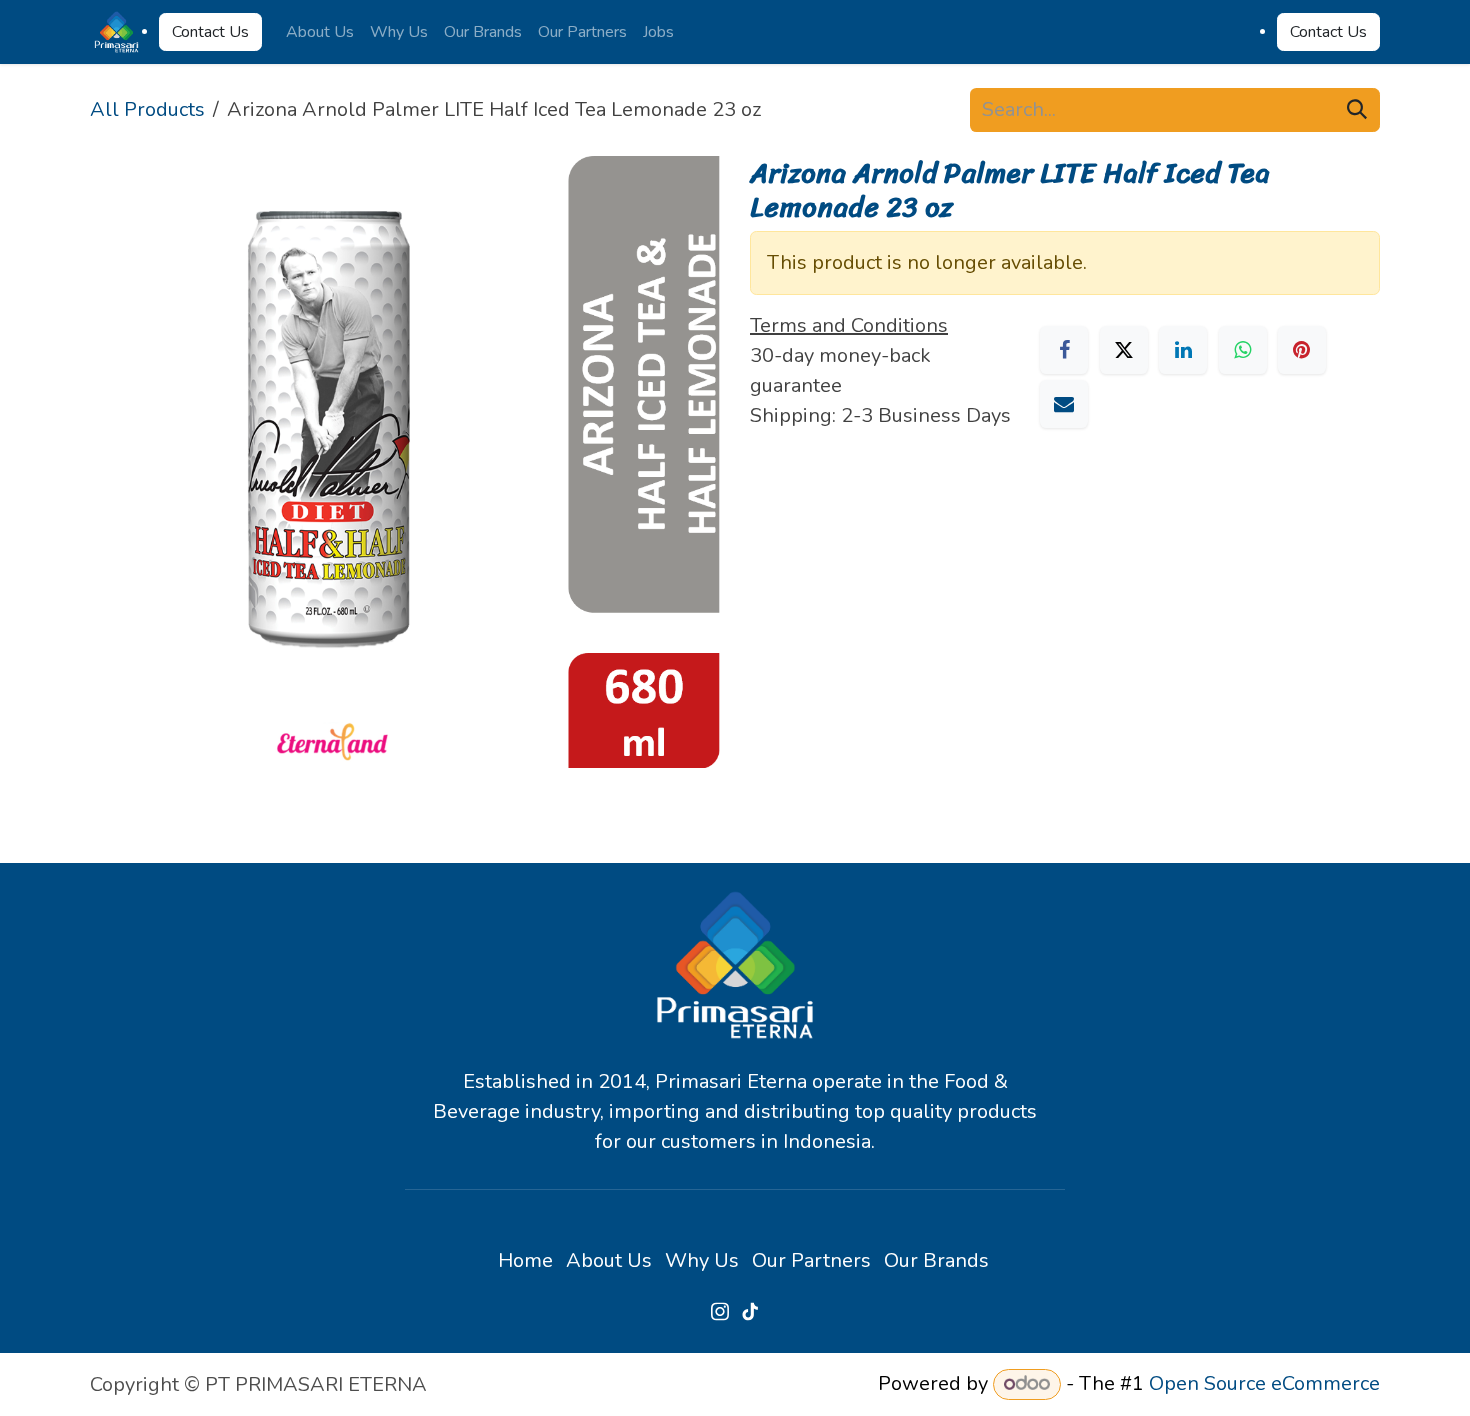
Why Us (702, 1260)
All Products (147, 109)
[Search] (1357, 110)
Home (525, 1260)
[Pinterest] (1302, 350)
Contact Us (210, 32)
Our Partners (811, 1260)
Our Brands (936, 1260)
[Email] (1064, 404)
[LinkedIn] (1183, 350)
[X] (1124, 350)
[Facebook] (1064, 350)
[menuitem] (320, 32)
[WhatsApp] (1243, 350)
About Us (609, 1260)
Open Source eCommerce (1264, 1383)
